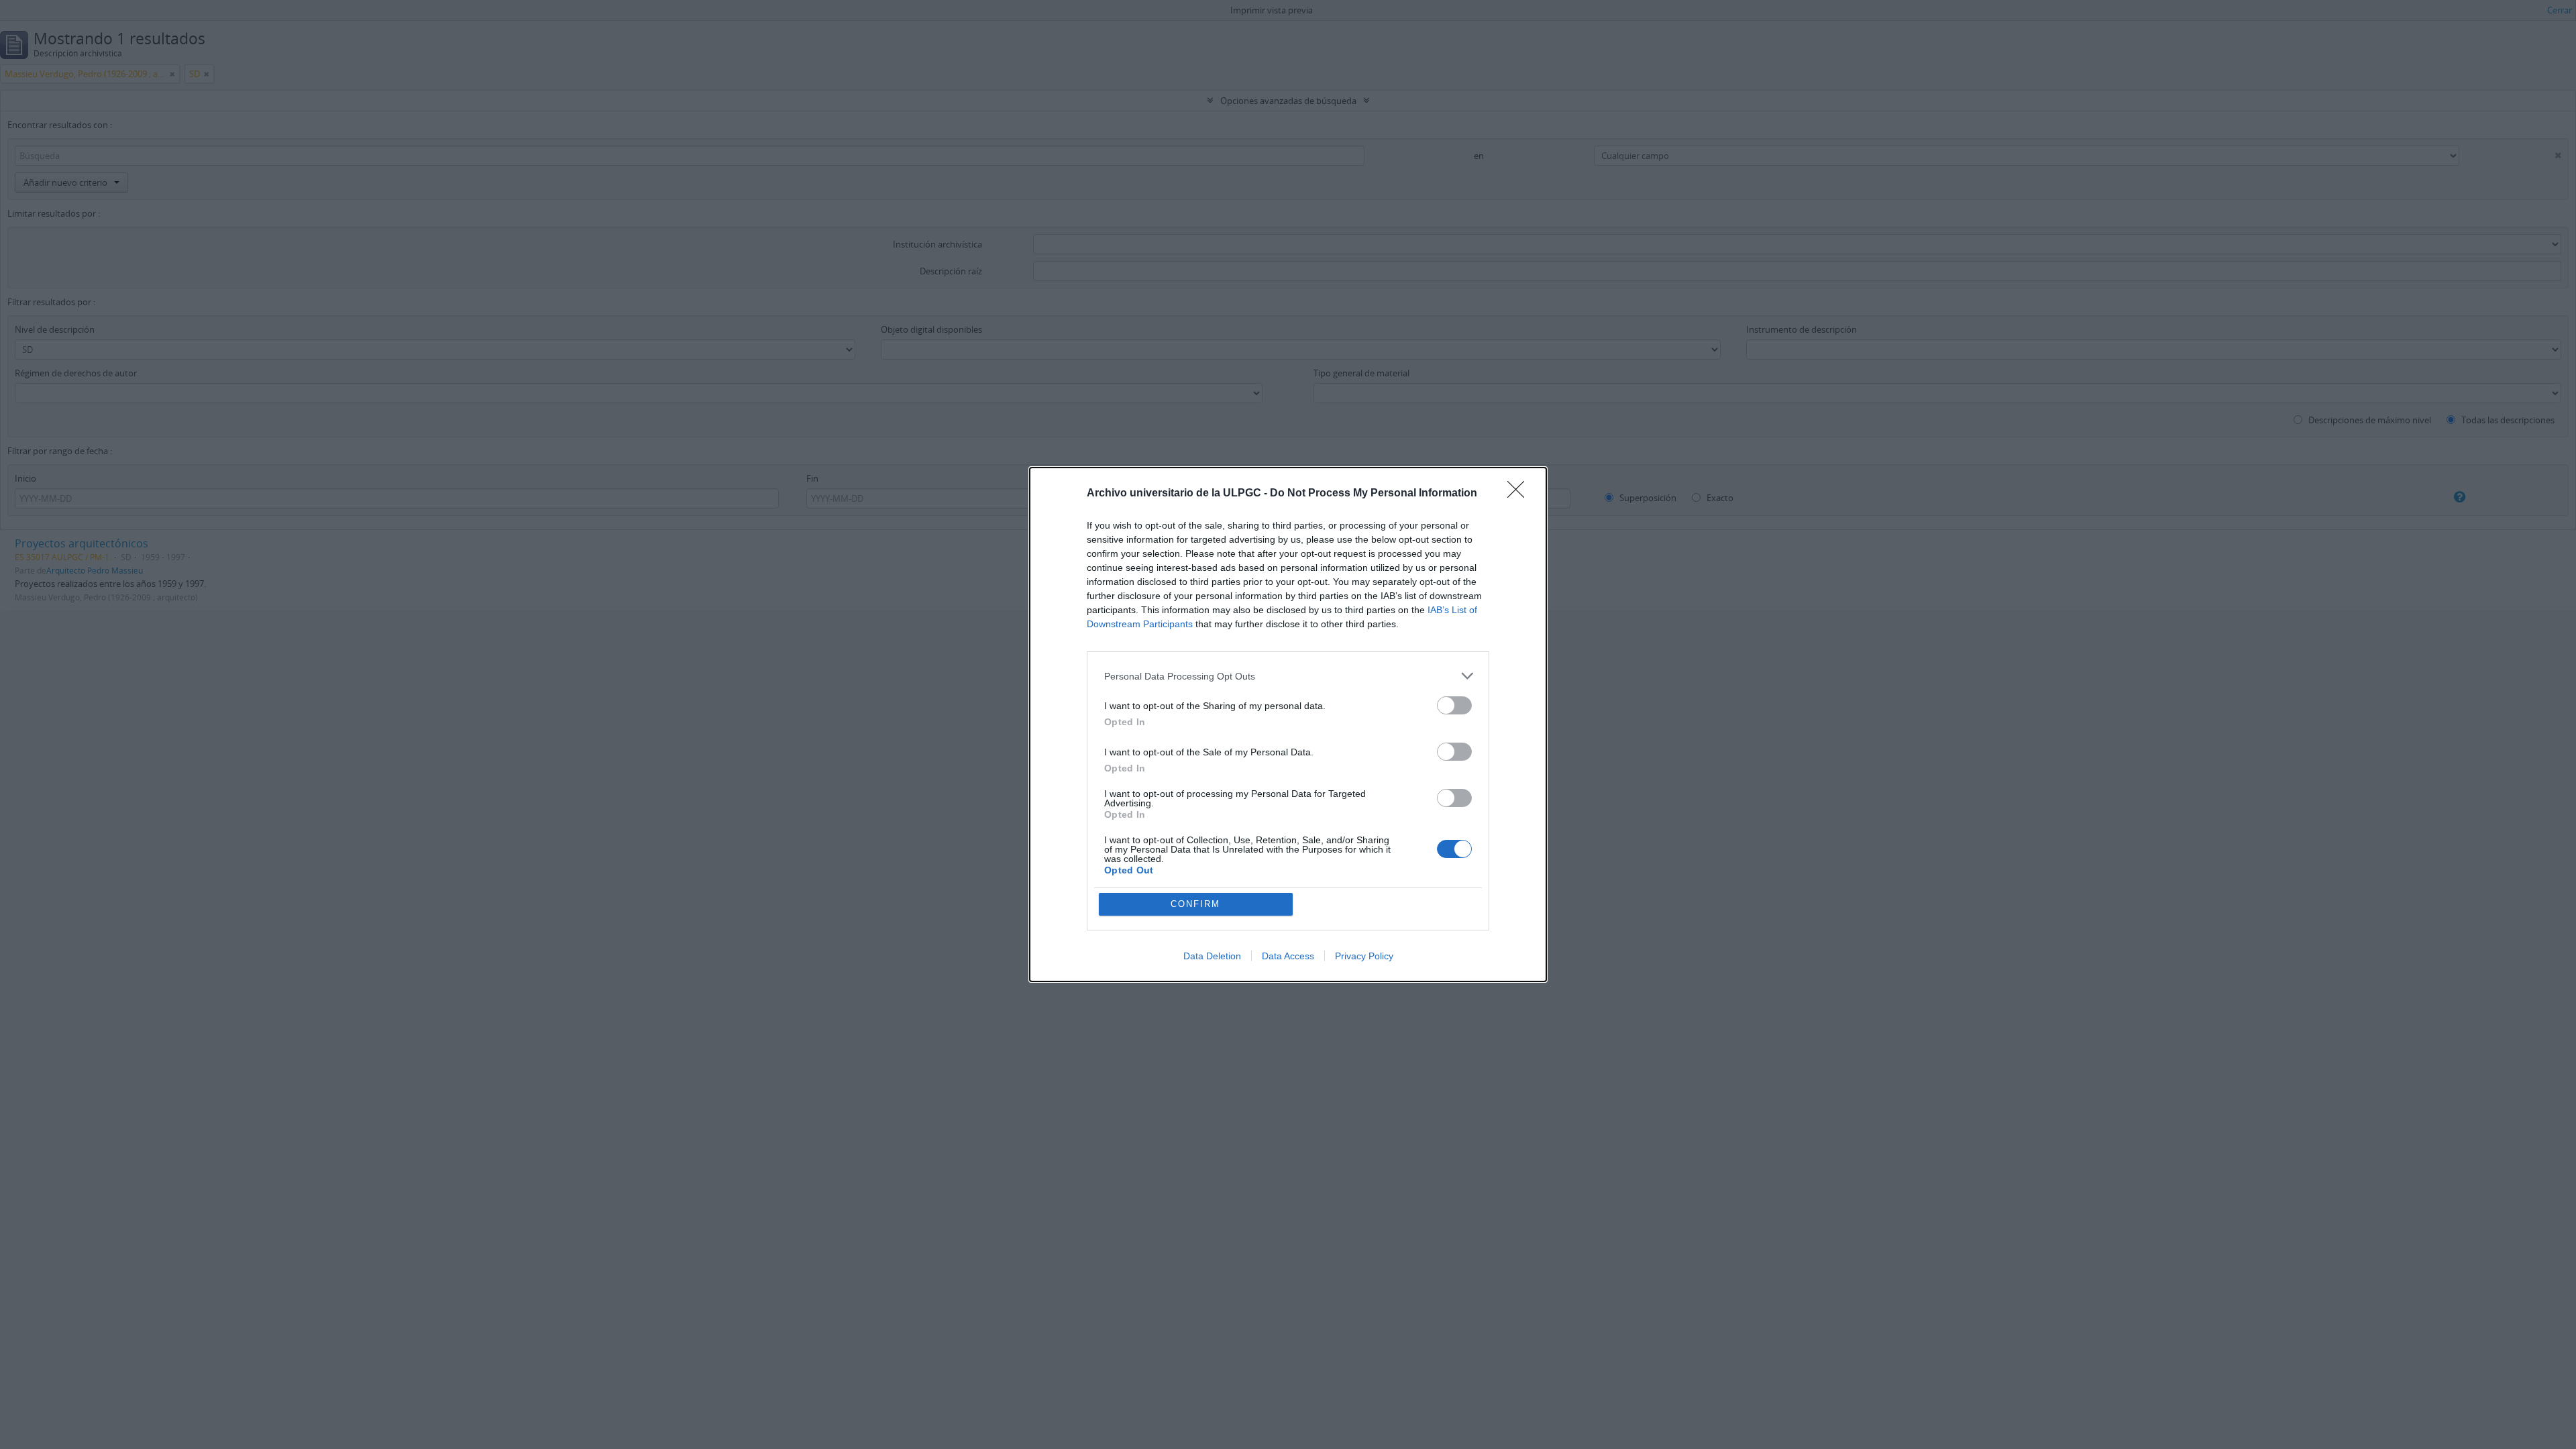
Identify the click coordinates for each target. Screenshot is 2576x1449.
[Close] (1520, 494)
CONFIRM (1195, 904)
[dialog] (1288, 724)
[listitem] (1288, 676)
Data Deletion (1212, 956)
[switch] (1454, 705)
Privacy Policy (1364, 956)
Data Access (1288, 956)
